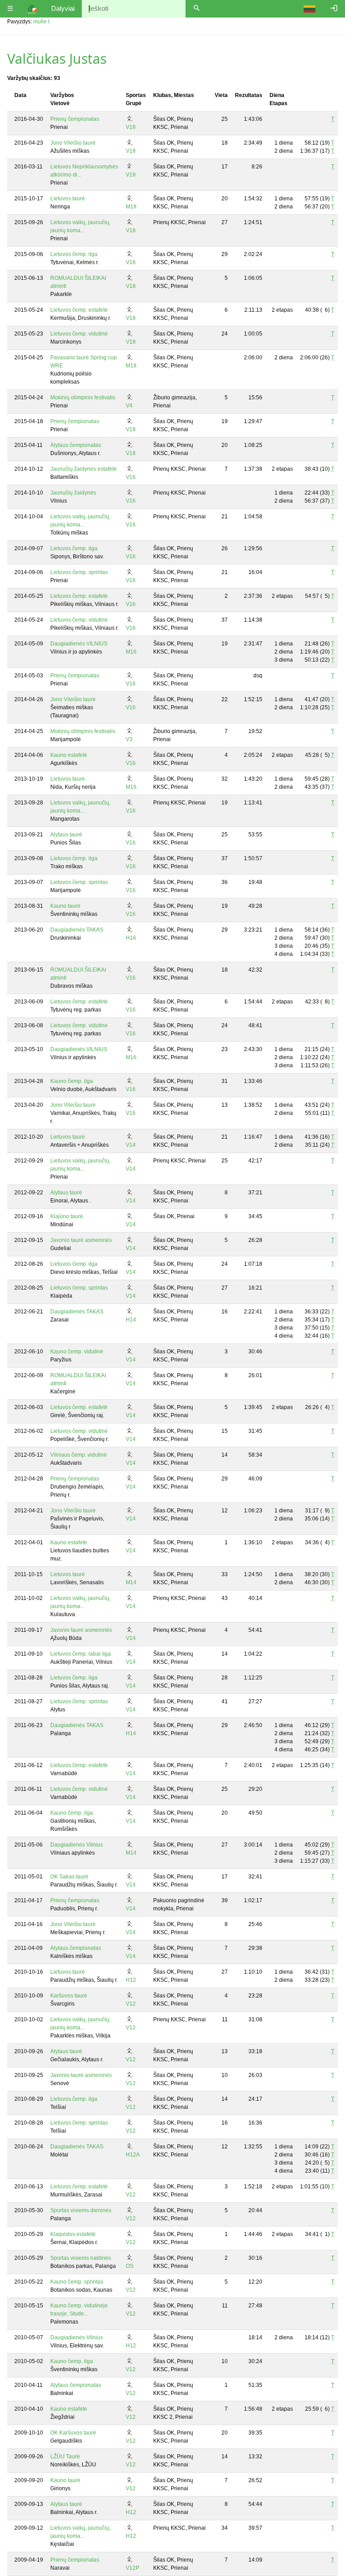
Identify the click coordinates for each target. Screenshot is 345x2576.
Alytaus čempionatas (76, 445)
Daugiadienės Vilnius (77, 1845)
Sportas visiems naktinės (81, 2258)
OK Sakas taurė (69, 1877)
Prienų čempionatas (75, 119)
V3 (129, 739)
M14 (131, 1582)
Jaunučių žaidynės (73, 493)
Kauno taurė (65, 906)
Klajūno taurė (67, 1216)
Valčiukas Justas (57, 59)
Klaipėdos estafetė (73, 2234)
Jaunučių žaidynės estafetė (84, 469)
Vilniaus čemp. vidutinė (79, 1455)
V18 (131, 127)
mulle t (41, 22)
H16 (131, 938)
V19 (131, 175)
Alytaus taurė (66, 835)
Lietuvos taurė (68, 199)
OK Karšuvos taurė (73, 2433)
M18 (131, 207)
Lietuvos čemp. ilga (74, 254)
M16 (131, 652)
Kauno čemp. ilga (72, 1081)
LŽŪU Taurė (65, 2457)
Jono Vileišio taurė (73, 143)
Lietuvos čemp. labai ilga (81, 1654)
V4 (129, 406)
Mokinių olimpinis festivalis (83, 398)
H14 (131, 1320)
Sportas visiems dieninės (81, 2210)
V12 (131, 2004)
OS (130, 2266)
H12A (133, 2155)
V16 (131, 477)
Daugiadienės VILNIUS (79, 644)
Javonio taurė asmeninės (81, 1240)
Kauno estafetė (69, 755)
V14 (131, 1145)
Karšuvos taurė (69, 1996)
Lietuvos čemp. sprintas (79, 572)
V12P (133, 2568)
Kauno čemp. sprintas (77, 2282)
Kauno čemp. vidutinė (77, 1352)
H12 (131, 1980)
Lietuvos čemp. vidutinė (79, 334)
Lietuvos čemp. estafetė (79, 310)
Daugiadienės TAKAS (77, 930)
